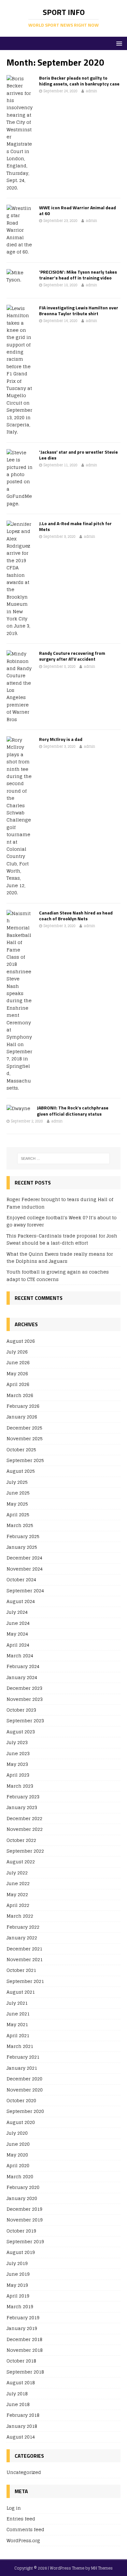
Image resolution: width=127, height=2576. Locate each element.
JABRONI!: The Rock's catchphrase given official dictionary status (73, 1111)
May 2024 (17, 1634)
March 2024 (20, 1656)
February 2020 (23, 2187)
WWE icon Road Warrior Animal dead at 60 (78, 210)
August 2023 (21, 1732)
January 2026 (22, 1417)
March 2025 (20, 1525)
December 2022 (24, 1818)
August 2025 (21, 1471)
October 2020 (21, 2100)
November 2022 (25, 1829)
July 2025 (17, 1482)
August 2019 (21, 2252)
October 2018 (21, 2361)
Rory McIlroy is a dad (61, 739)
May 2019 (17, 2285)
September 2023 (25, 1721)
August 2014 (21, 2437)
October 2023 (21, 1710)
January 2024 (22, 1677)
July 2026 (17, 1352)
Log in (14, 2508)
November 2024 (25, 1569)
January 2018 (22, 2426)
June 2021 (18, 2014)
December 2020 (24, 2079)
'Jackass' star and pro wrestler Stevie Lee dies (78, 455)
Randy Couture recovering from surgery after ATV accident (72, 656)
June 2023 (18, 1753)
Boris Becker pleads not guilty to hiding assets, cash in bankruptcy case (79, 81)
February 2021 (23, 2057)
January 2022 (22, 1938)
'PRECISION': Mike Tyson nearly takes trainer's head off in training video (78, 275)
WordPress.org (23, 2540)
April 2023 (18, 1775)
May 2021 (17, 2024)
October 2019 (21, 2231)
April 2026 (18, 1384)
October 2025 (21, 1450)
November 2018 (25, 2350)
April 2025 (18, 1515)
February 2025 (23, 1536)
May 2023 (17, 1764)
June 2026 (18, 1362)
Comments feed (25, 2529)
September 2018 (25, 2372)
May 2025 (17, 1504)
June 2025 (18, 1493)
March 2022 (20, 1916)
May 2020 (17, 2155)
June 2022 (18, 1883)
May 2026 (17, 1373)
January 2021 (22, 2068)
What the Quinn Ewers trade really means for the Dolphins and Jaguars (60, 1257)
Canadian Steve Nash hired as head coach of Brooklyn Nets (76, 916)
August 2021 (21, 1992)
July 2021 (17, 2003)
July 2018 (17, 2394)
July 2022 (17, 1873)
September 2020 (25, 2111)
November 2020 (25, 2090)
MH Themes (102, 2568)
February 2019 (23, 2317)
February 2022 (23, 1927)
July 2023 (17, 1742)
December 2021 (24, 1949)
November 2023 (25, 1699)
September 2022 (25, 1851)
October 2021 (21, 1970)
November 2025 (25, 1438)
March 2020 (20, 2176)
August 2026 (21, 1341)
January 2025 (22, 1547)
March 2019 (20, 2306)
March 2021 (20, 2046)
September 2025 (25, 1460)
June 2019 (18, 2274)
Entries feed (21, 2519)
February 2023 (23, 1797)
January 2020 (22, 2198)
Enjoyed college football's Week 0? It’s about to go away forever (62, 1221)
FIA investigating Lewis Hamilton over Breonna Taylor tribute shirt (79, 311)
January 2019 (22, 2328)
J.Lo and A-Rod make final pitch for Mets (75, 526)
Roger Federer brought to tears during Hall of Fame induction (60, 1203)
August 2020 (21, 2122)
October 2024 (21, 1579)
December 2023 (24, 1688)
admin (91, 91)
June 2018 (18, 2404)
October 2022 (21, 1840)
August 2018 (21, 2382)
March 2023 (20, 1786)
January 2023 (22, 1807)
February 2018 (23, 2415)
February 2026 (23, 1406)
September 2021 (25, 1981)
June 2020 (18, 2144)
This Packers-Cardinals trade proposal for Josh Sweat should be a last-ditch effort (62, 1239)
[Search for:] (64, 1159)
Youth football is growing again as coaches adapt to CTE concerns (58, 1275)
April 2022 (18, 1905)
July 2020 (17, 2133)
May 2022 (17, 1894)
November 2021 (25, 1959)
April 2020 (18, 2165)
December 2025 (24, 1428)
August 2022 (21, 1862)
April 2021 (18, 2035)
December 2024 (24, 1558)
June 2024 (18, 1623)
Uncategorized (24, 2472)
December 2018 (24, 2339)
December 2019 (24, 2209)
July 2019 (17, 2263)
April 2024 (18, 1645)
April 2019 (18, 2296)
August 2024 (21, 1601)
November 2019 (25, 2220)
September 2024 (25, 1591)
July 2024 (17, 1612)
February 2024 (23, 1666)
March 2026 (20, 1395)
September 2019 (25, 2241)
